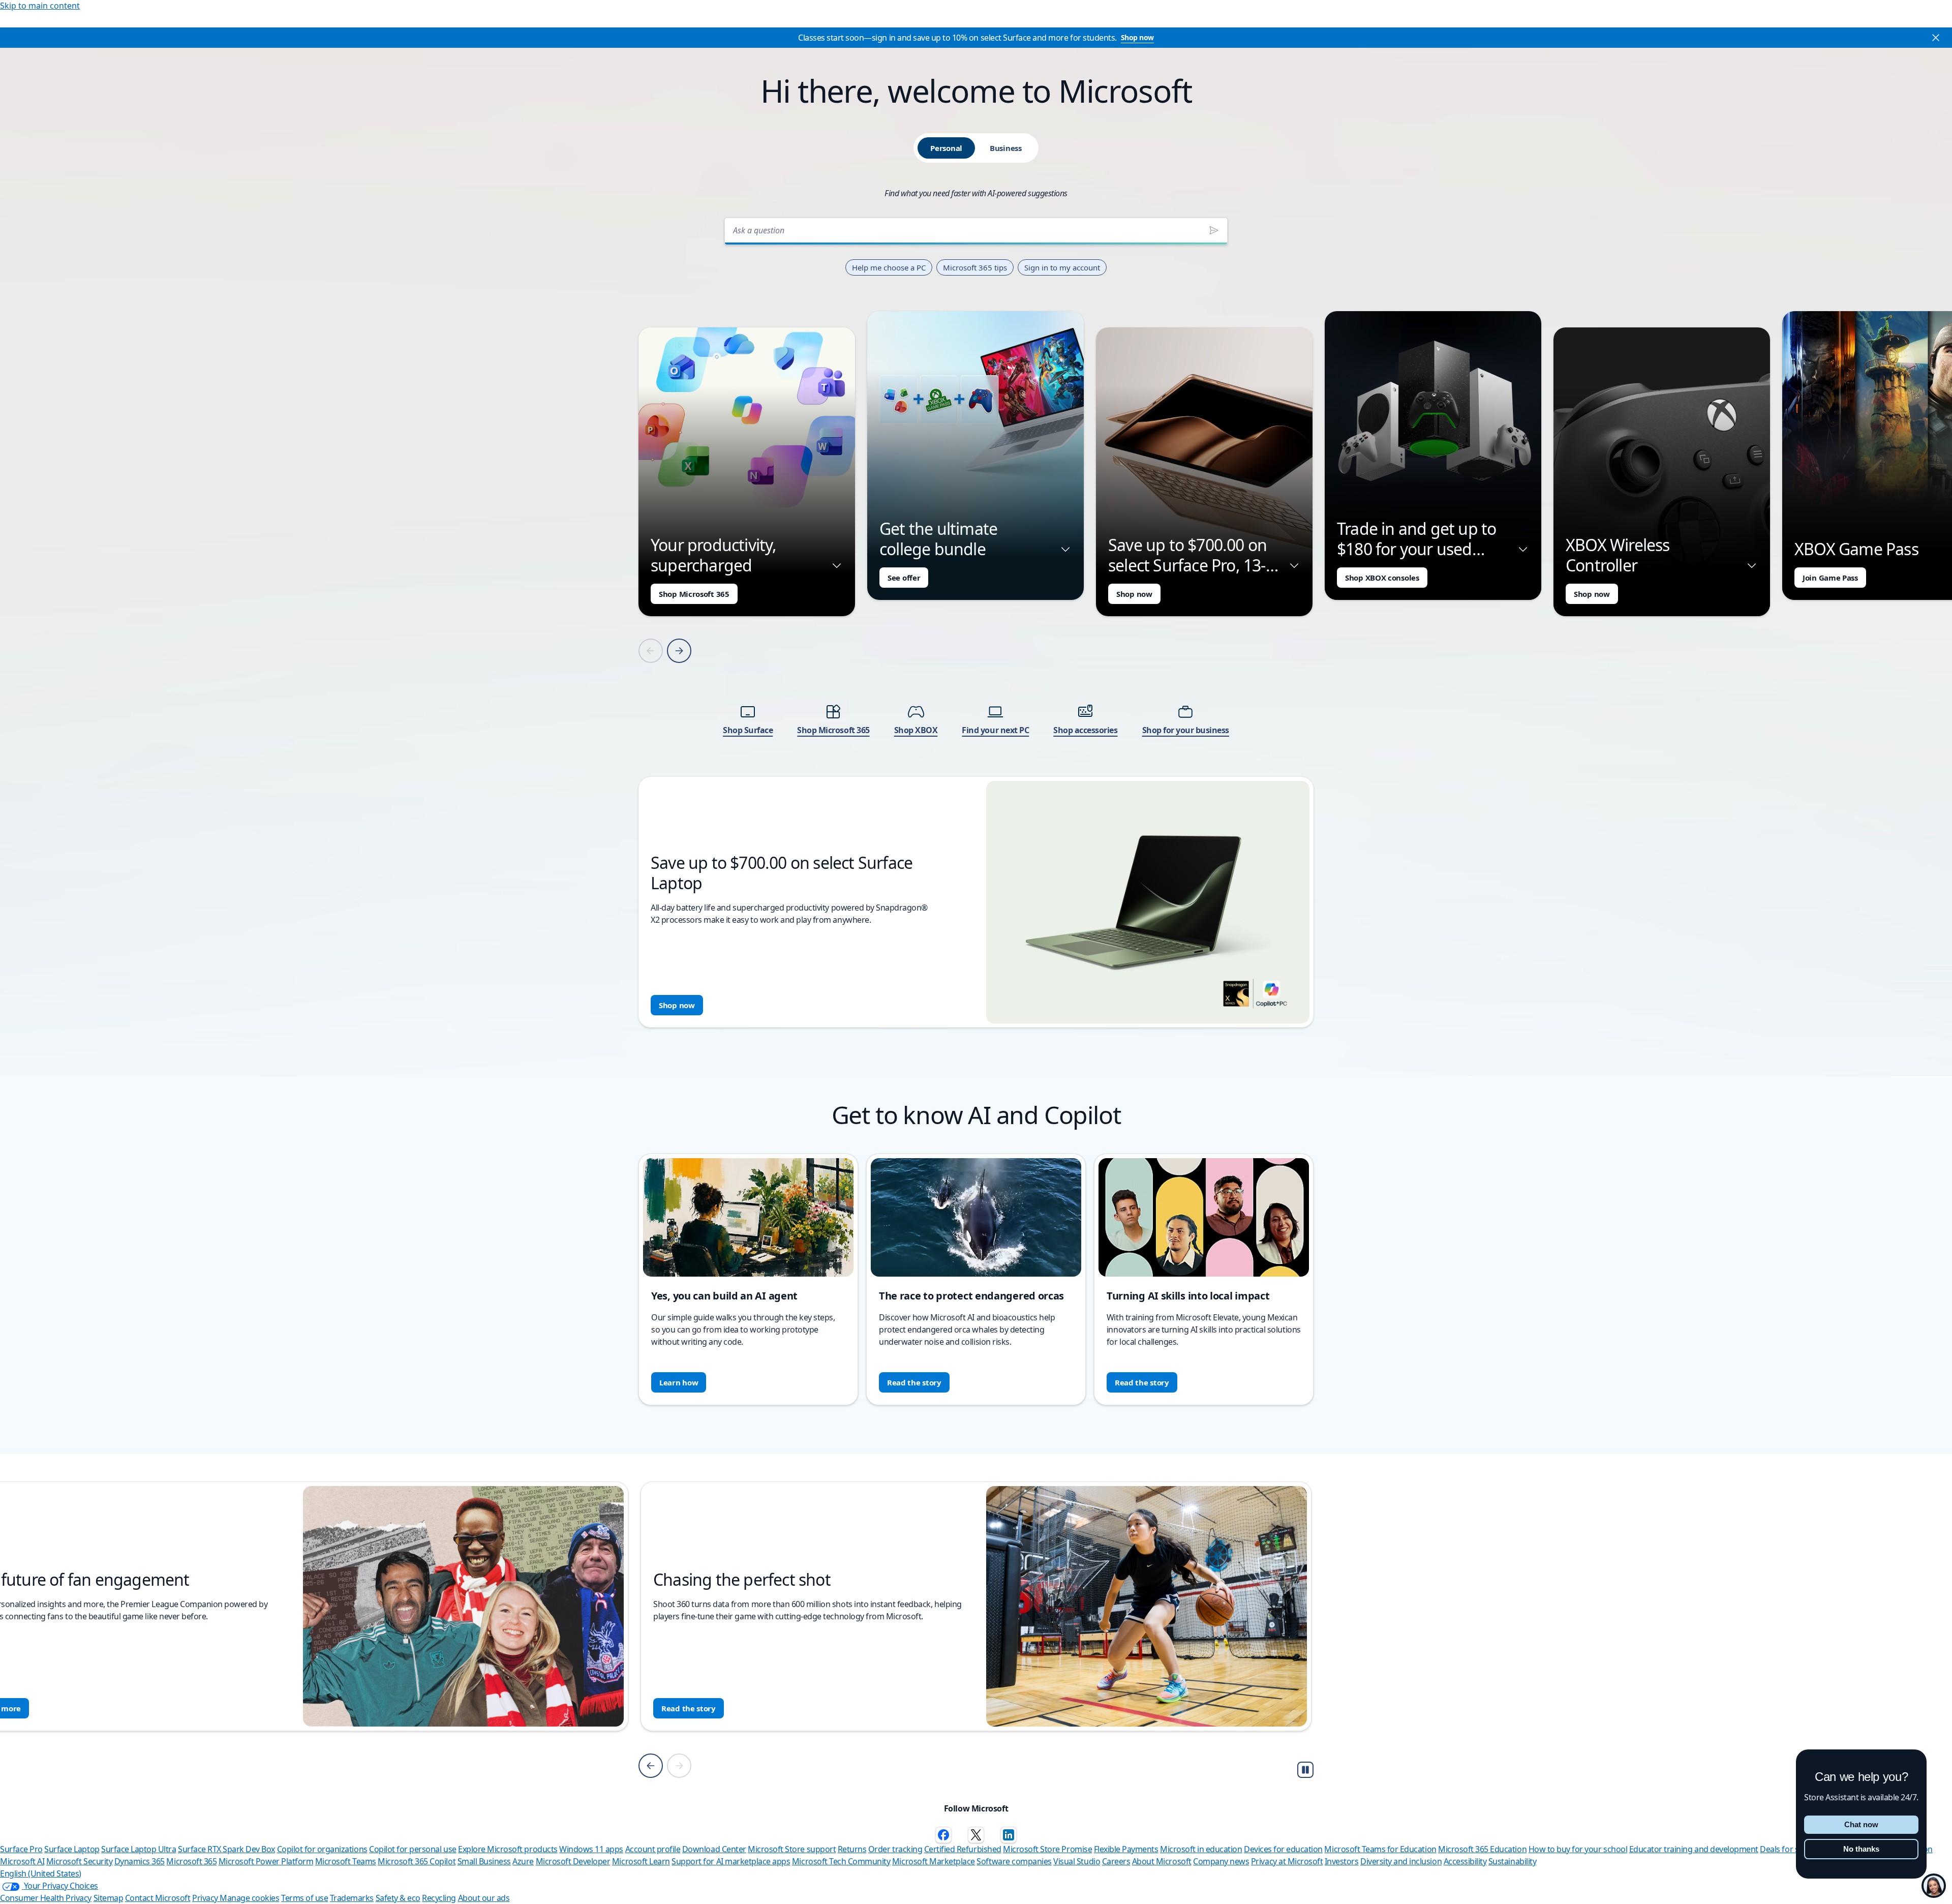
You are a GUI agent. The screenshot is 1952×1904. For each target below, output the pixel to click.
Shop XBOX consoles (1382, 578)
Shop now (1137, 37)
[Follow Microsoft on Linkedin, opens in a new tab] (1009, 1835)
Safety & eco (398, 1898)
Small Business (484, 1861)
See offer (904, 578)
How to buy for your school (1578, 1849)
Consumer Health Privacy (46, 1898)
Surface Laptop (72, 1849)
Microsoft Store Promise (1047, 1849)
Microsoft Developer (573, 1861)
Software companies (1014, 1861)
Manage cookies (249, 1898)
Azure (523, 1861)
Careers (1116, 1861)
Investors (1342, 1861)
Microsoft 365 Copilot (417, 1861)
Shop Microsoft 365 (694, 594)
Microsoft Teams (346, 1861)
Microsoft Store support (792, 1849)
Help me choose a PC (889, 267)
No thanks (1861, 1849)
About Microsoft (1162, 1861)
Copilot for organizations (322, 1849)
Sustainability (1512, 1861)
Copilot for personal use (413, 1849)
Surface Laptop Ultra (139, 1849)
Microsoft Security (79, 1861)
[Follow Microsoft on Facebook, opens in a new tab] (943, 1835)
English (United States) (41, 1873)
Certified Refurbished (963, 1849)
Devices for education (1283, 1849)
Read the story (914, 1382)
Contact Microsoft (158, 1898)
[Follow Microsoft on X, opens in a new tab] (976, 1835)
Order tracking (895, 1849)
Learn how (679, 1382)
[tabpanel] (976, 619)
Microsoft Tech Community (841, 1861)
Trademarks (352, 1898)
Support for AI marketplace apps (731, 1861)
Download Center (714, 1849)
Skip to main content (40, 6)
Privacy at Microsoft (1287, 1861)
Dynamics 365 (140, 1861)
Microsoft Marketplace (934, 1861)
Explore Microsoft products (508, 1849)
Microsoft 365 (191, 1861)
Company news (1221, 1861)
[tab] (946, 148)
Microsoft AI (22, 1861)
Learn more (683, 1708)
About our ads (484, 1898)
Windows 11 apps (591, 1849)
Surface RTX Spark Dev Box (226, 1849)
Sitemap (109, 1898)
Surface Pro (21, 1849)
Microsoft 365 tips (975, 267)
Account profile (653, 1849)
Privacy (206, 1898)
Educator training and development (1694, 1849)
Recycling (439, 1898)
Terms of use (304, 1898)
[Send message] (1214, 230)
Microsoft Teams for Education (1380, 1849)
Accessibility (1465, 1861)
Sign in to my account (1062, 267)
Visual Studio (1077, 1861)
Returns (852, 1849)
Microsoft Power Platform (266, 1861)
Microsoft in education (1201, 1849)
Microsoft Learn (641, 1861)
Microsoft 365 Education (1482, 1849)
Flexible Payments (1126, 1849)
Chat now (1861, 1824)
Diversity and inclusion (1401, 1861)
